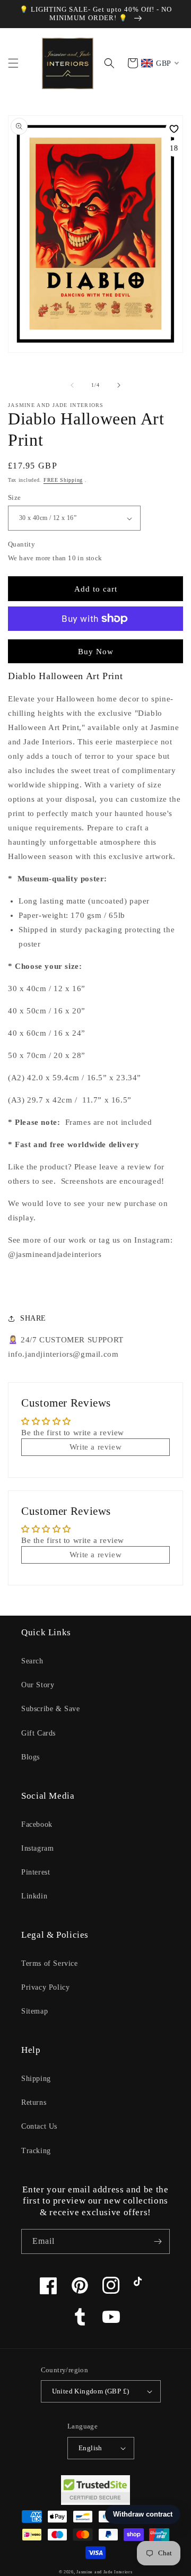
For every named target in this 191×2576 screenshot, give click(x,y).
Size (15, 497)
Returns (34, 2102)
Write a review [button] (95, 1447)
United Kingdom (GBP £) (91, 2391)
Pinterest (36, 1872)
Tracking (36, 2151)
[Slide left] (72, 385)
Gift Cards (38, 1733)
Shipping (36, 2079)
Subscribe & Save (51, 1709)
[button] (13, 63)
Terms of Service (50, 1963)
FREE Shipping (63, 480)
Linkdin (34, 1896)
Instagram (37, 1848)
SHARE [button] (33, 1318)
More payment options (96, 644)
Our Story (38, 1685)
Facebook (37, 1824)
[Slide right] (119, 385)
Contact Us (39, 2126)
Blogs (31, 1757)
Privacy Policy (45, 1987)
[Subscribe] (158, 2241)
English (90, 2448)
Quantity (21, 544)
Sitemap (34, 2011)
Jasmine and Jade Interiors (104, 2572)
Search (32, 1661)
